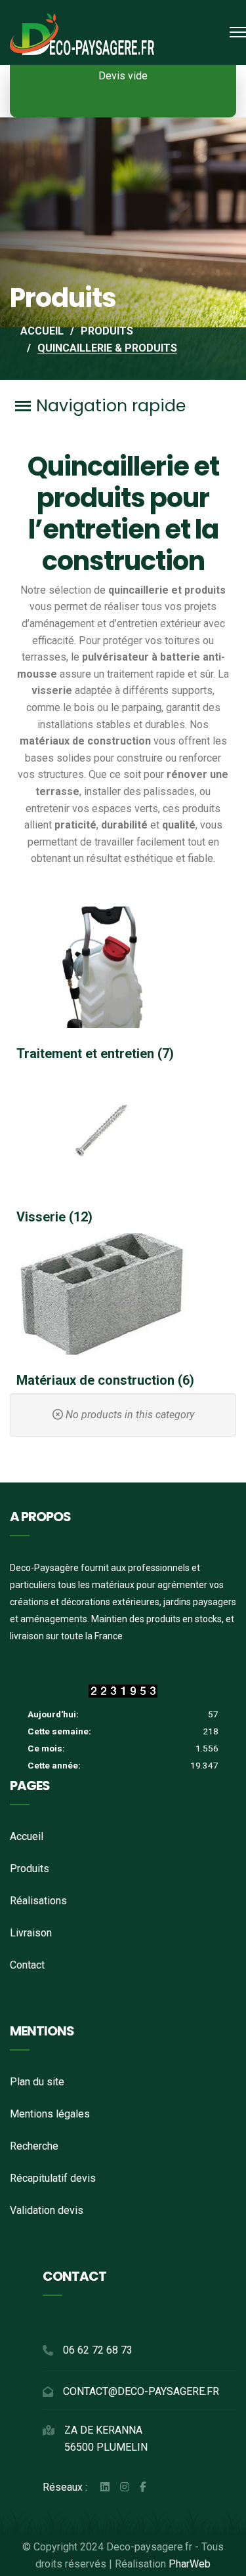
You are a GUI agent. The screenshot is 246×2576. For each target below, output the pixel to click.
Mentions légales (50, 2114)
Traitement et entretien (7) (95, 1053)
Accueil (27, 1836)
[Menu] (238, 32)
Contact (27, 1965)
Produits (30, 1869)
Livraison (31, 1933)
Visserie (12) (54, 1217)
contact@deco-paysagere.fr (141, 2391)
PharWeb (190, 2564)
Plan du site (37, 2082)
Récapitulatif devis (53, 2178)
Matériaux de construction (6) (105, 1380)
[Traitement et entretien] (123, 967)
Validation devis (47, 2210)
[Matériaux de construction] (123, 1294)
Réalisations (38, 1901)
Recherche (34, 2146)
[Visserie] (123, 1131)
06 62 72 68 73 (98, 2350)
